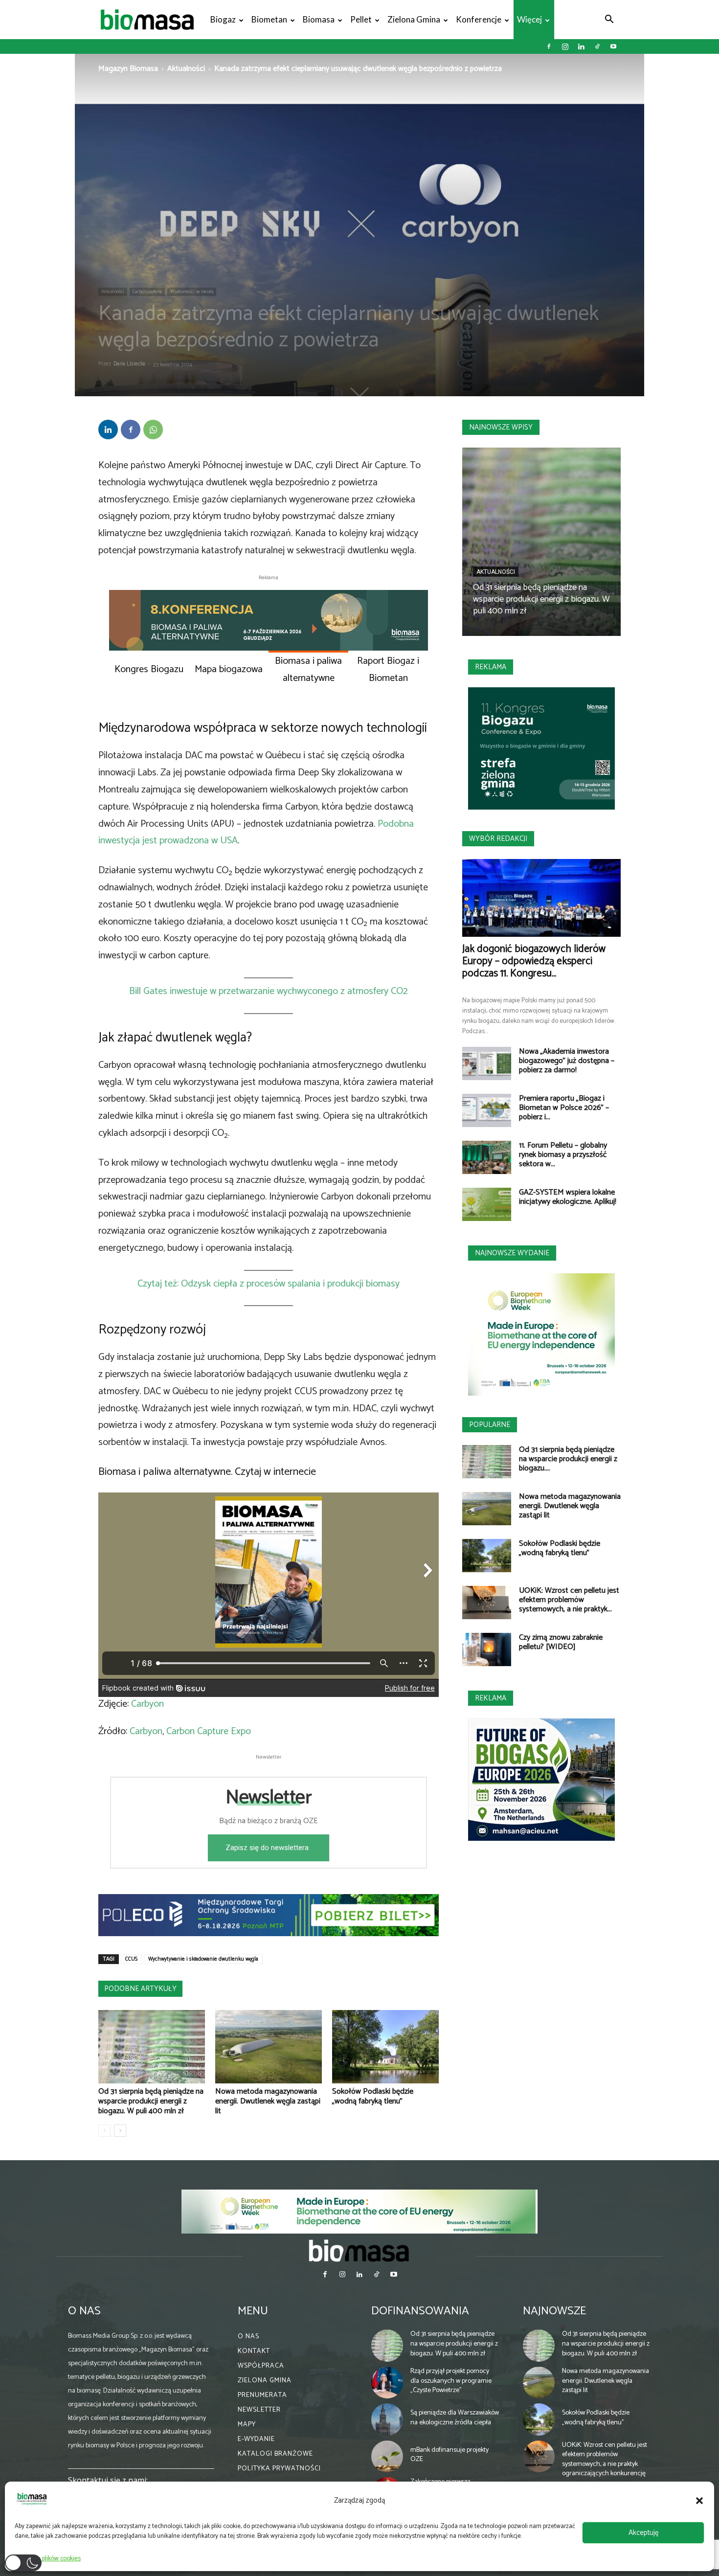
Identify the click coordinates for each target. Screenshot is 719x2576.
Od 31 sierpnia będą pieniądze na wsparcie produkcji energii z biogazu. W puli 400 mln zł (151, 2101)
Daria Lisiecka (129, 364)
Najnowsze (554, 2311)
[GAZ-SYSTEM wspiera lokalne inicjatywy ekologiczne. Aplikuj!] (487, 1205)
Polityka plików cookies (50, 2559)
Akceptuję (643, 2533)
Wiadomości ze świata (192, 292)
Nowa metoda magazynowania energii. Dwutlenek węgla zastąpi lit (268, 2101)
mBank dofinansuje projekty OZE (449, 2455)
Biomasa (319, 19)
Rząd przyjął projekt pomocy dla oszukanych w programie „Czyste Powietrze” (451, 2381)
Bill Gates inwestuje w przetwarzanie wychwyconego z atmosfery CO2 (269, 991)
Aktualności (186, 69)
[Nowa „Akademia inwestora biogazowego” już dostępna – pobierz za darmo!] (487, 1064)
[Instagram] (565, 46)
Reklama (491, 667)
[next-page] (120, 2131)
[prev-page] (104, 2131)
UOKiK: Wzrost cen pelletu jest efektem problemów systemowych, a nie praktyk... (569, 1600)
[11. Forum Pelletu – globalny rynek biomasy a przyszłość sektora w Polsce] (487, 1158)
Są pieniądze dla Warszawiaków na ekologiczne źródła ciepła (455, 2418)
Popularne (490, 1425)
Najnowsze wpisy (501, 427)
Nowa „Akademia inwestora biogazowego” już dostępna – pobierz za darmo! (567, 1061)
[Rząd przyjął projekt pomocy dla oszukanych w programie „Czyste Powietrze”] (387, 2382)
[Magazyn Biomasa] (359, 2250)
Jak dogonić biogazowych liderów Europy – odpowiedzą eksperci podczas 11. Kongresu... (534, 961)
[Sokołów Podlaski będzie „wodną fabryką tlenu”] (385, 2047)
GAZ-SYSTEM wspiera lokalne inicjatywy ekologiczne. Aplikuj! (568, 1197)
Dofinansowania (420, 2311)
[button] (699, 2501)
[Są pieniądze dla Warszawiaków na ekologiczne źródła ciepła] (387, 2419)
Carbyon (147, 1704)
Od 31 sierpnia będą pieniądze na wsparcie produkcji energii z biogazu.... (568, 1459)
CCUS (131, 1959)
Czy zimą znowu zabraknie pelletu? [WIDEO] (561, 1642)
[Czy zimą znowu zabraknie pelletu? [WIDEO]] (487, 1650)
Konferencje (479, 19)
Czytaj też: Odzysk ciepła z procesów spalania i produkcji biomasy (269, 1284)
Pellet (361, 19)
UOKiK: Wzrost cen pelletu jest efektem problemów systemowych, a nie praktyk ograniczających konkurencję (605, 2459)
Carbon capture (147, 292)
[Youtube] (613, 46)
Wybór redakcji (498, 839)
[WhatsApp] (153, 429)
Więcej (529, 19)
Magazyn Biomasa (128, 69)
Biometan (269, 19)
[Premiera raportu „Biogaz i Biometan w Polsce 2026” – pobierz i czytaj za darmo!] (487, 1111)
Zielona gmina (414, 19)
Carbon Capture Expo (209, 1731)
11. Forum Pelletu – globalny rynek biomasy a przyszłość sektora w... (563, 1155)
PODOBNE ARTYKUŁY (140, 1989)
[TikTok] (597, 46)
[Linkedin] (581, 46)
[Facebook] (549, 46)
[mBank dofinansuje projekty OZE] (387, 2456)
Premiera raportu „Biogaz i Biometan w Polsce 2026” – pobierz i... (564, 1108)
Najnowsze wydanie (512, 1253)
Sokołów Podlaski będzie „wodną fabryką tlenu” (373, 2096)
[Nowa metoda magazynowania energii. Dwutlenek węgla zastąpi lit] (269, 2047)
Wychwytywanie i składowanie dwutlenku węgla (203, 1959)
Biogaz (223, 19)
